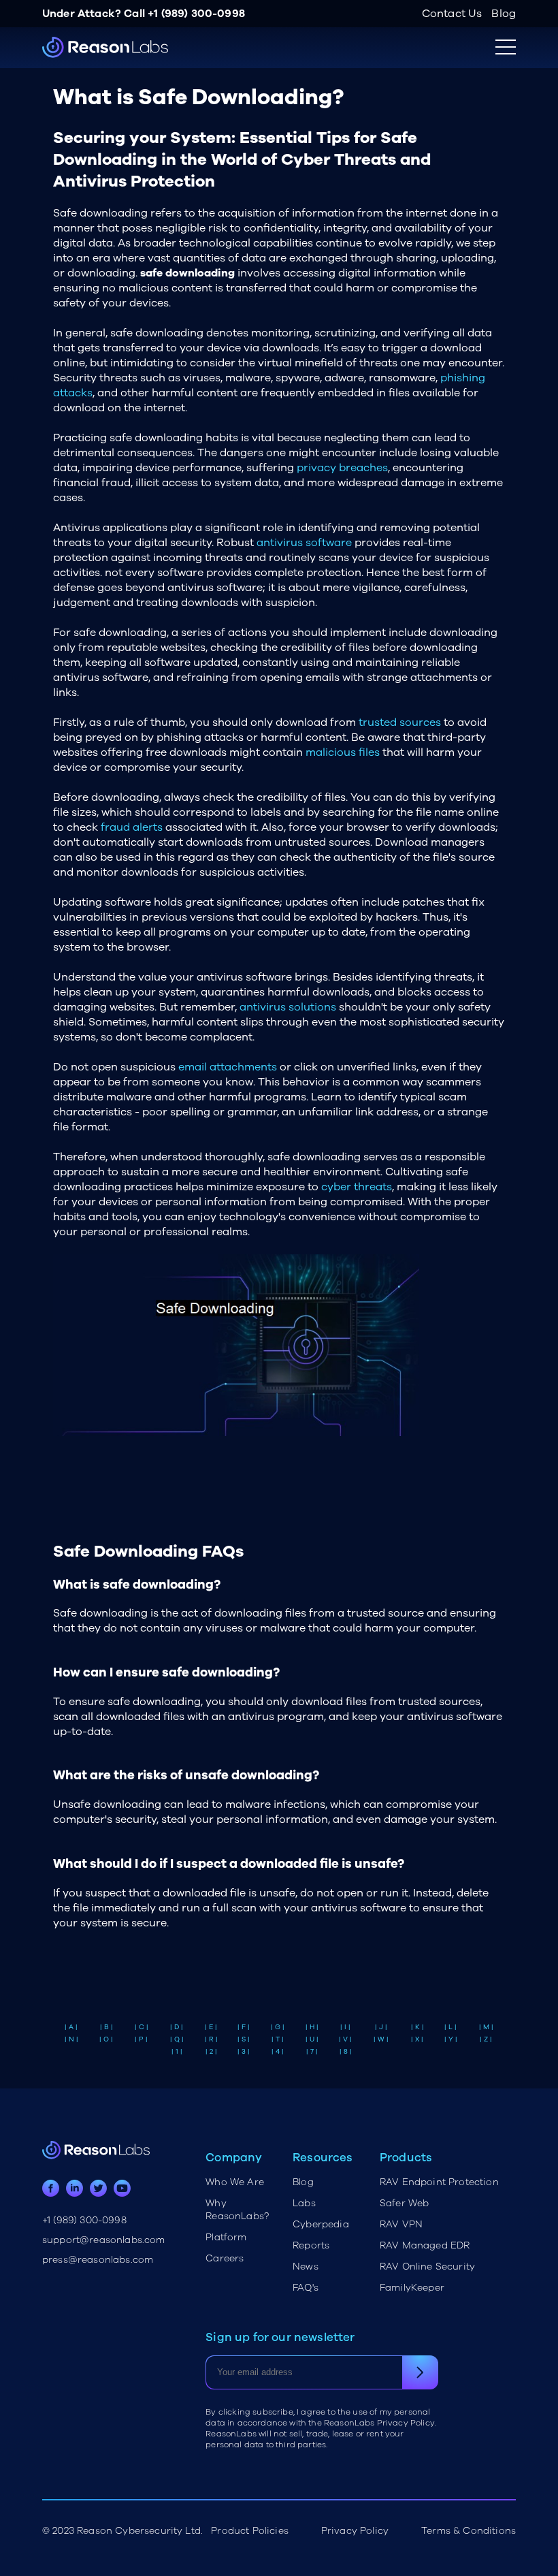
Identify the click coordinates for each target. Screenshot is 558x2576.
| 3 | (244, 2052)
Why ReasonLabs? (237, 2210)
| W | (381, 2039)
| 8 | (346, 2052)
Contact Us (452, 14)
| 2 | (211, 2052)
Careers (225, 2258)
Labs (304, 2203)
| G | (278, 2027)
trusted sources (400, 722)
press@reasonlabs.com (98, 2260)
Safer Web (404, 2203)
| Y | (451, 2039)
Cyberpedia (321, 2224)
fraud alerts (132, 827)
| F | (244, 2027)
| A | (71, 2027)
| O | (106, 2039)
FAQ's (306, 2288)
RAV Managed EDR (425, 2245)
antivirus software (304, 543)
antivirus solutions (288, 1007)
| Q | (177, 2039)
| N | (71, 2039)
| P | (141, 2039)
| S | (244, 2039)
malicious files (343, 752)
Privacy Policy (355, 2531)
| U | (312, 2039)
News (306, 2267)
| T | (278, 2039)
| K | (417, 2027)
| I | (345, 2027)
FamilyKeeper (412, 2288)
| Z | (486, 2039)
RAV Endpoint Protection (439, 2182)
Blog (504, 14)
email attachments (228, 1067)
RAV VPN (401, 2224)
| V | (345, 2039)
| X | (417, 2039)
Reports (311, 2245)
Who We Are (235, 2182)
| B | (106, 2027)
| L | (450, 2027)
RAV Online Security (427, 2267)
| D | (177, 2027)
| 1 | (177, 2052)
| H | (312, 2027)
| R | (211, 2039)
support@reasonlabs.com (104, 2240)
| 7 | (312, 2052)
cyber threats (357, 1187)
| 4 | (278, 2052)
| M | (486, 2027)
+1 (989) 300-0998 (196, 14)
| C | (142, 2027)
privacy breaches (342, 468)
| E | (211, 2027)
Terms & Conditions (469, 2531)
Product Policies (250, 2531)
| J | (381, 2027)
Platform (226, 2237)
